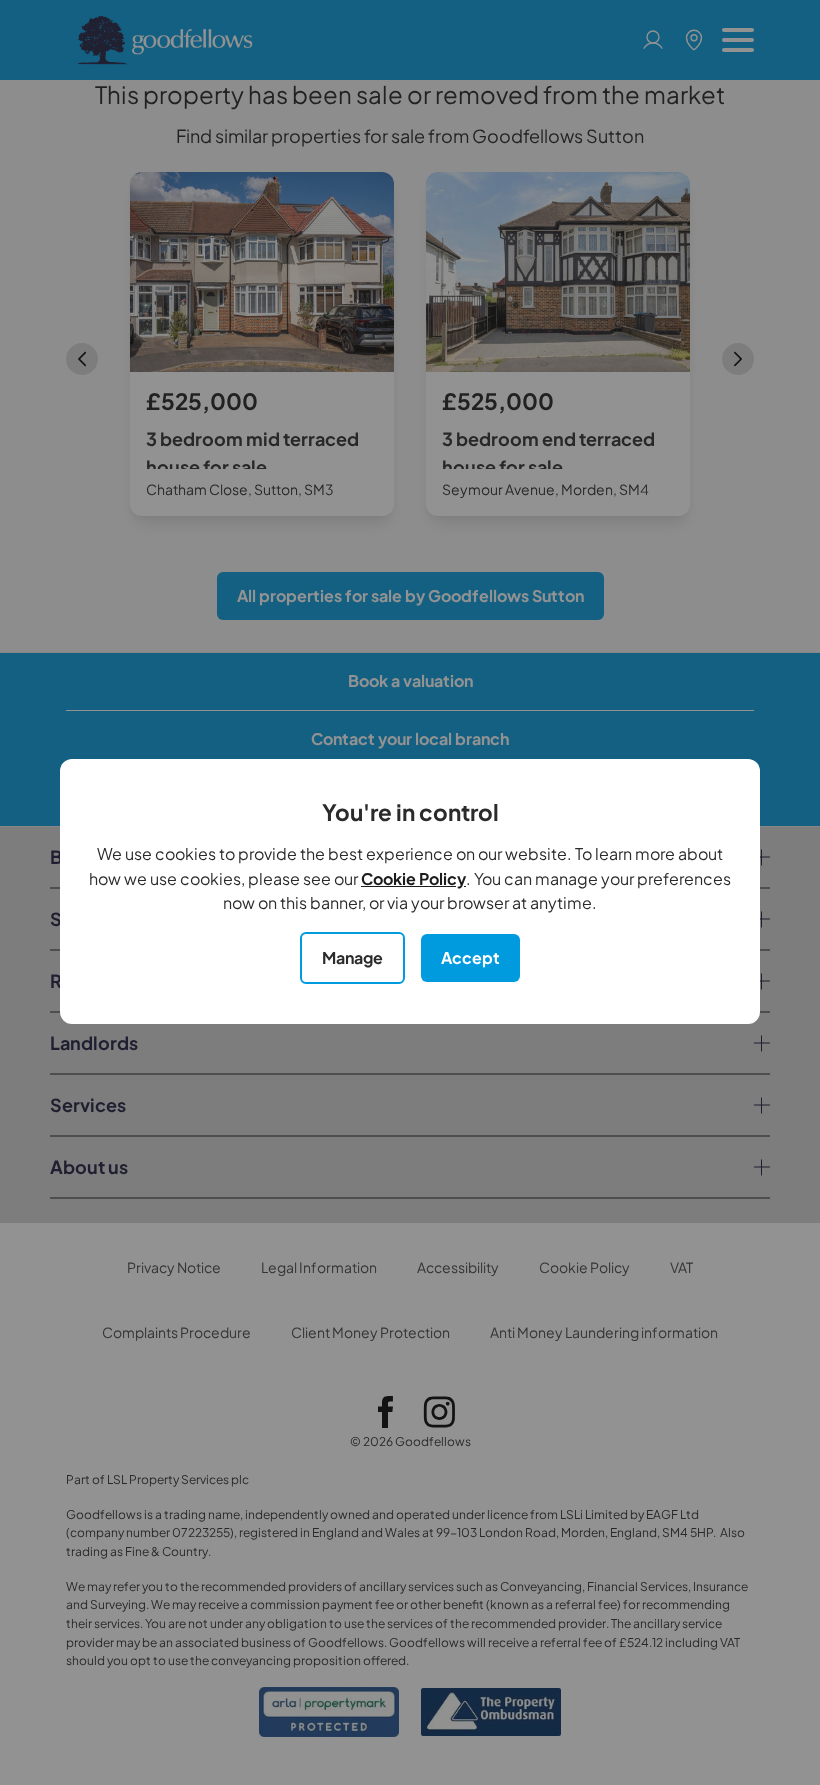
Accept (470, 957)
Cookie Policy (413, 878)
